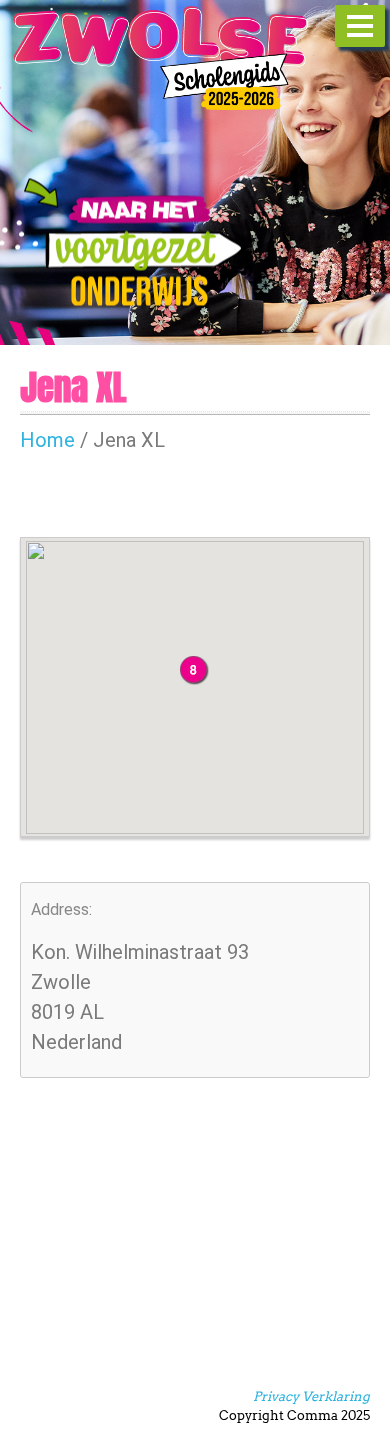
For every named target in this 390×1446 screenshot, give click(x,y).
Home (47, 440)
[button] (195, 671)
